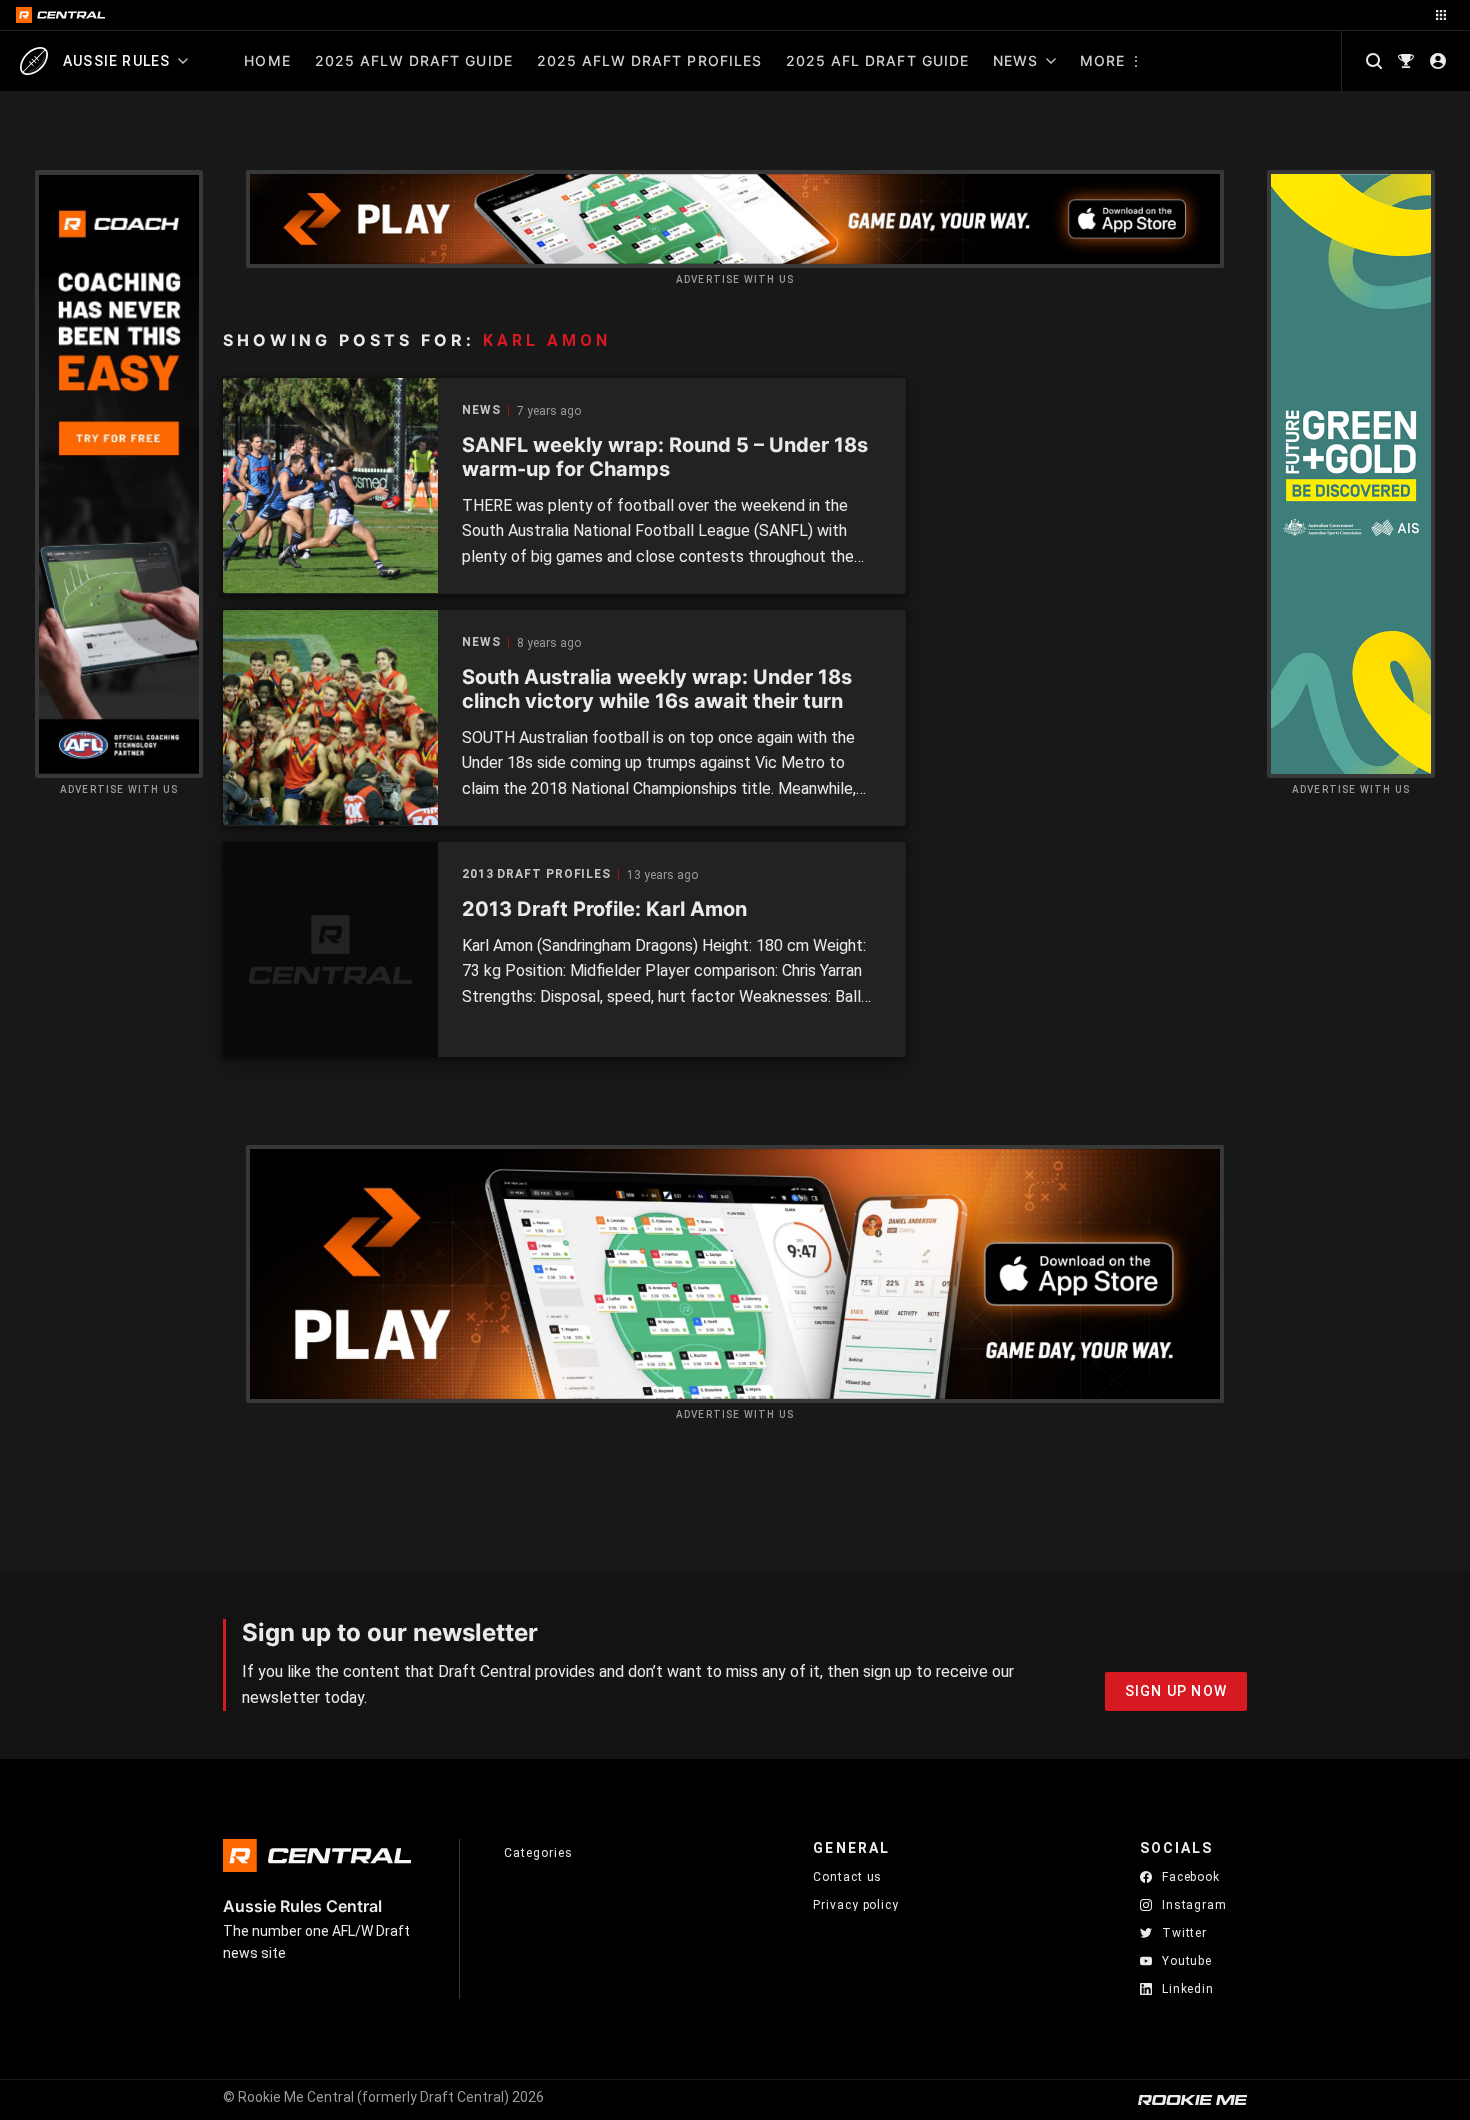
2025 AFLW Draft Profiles (649, 60)
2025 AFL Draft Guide (877, 60)
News (1015, 60)
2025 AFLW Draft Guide (414, 60)
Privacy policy (856, 1904)
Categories (538, 1853)
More (1102, 60)
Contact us (847, 1877)
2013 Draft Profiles (536, 874)
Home (267, 60)
